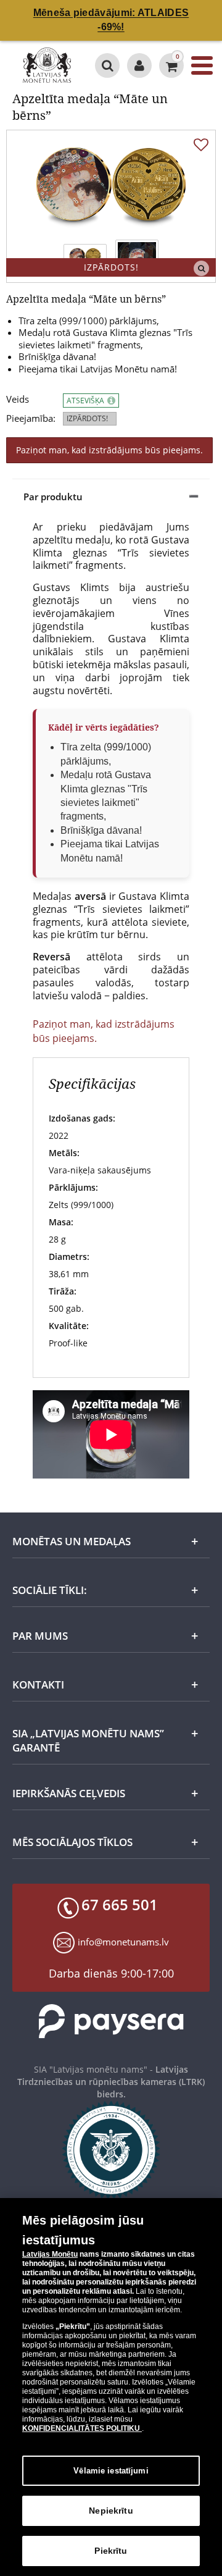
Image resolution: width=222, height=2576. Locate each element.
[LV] (47, 65)
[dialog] (111, 2387)
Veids (18, 399)
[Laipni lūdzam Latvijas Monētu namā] (139, 65)
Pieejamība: (31, 418)
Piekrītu (111, 2551)
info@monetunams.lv (123, 1942)
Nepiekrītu (111, 2511)
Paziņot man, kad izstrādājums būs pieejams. (109, 450)
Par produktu (53, 497)
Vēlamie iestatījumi (111, 2471)
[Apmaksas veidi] (111, 2021)
